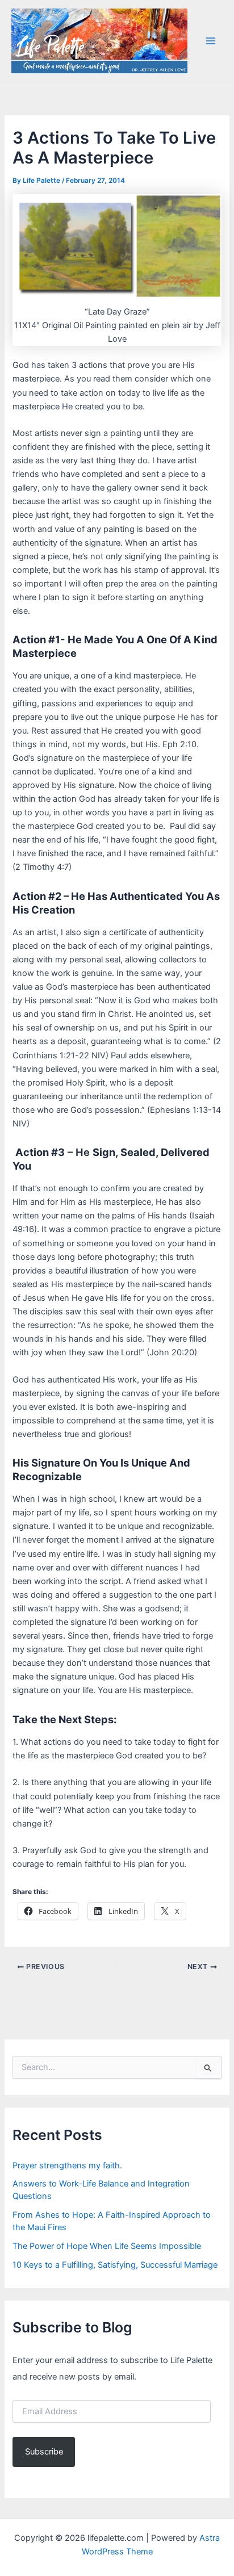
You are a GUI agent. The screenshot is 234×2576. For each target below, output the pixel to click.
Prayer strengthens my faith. (67, 2165)
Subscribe (44, 2452)
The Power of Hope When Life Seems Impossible (107, 2246)
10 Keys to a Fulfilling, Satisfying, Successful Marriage (115, 2265)
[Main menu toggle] (211, 41)
